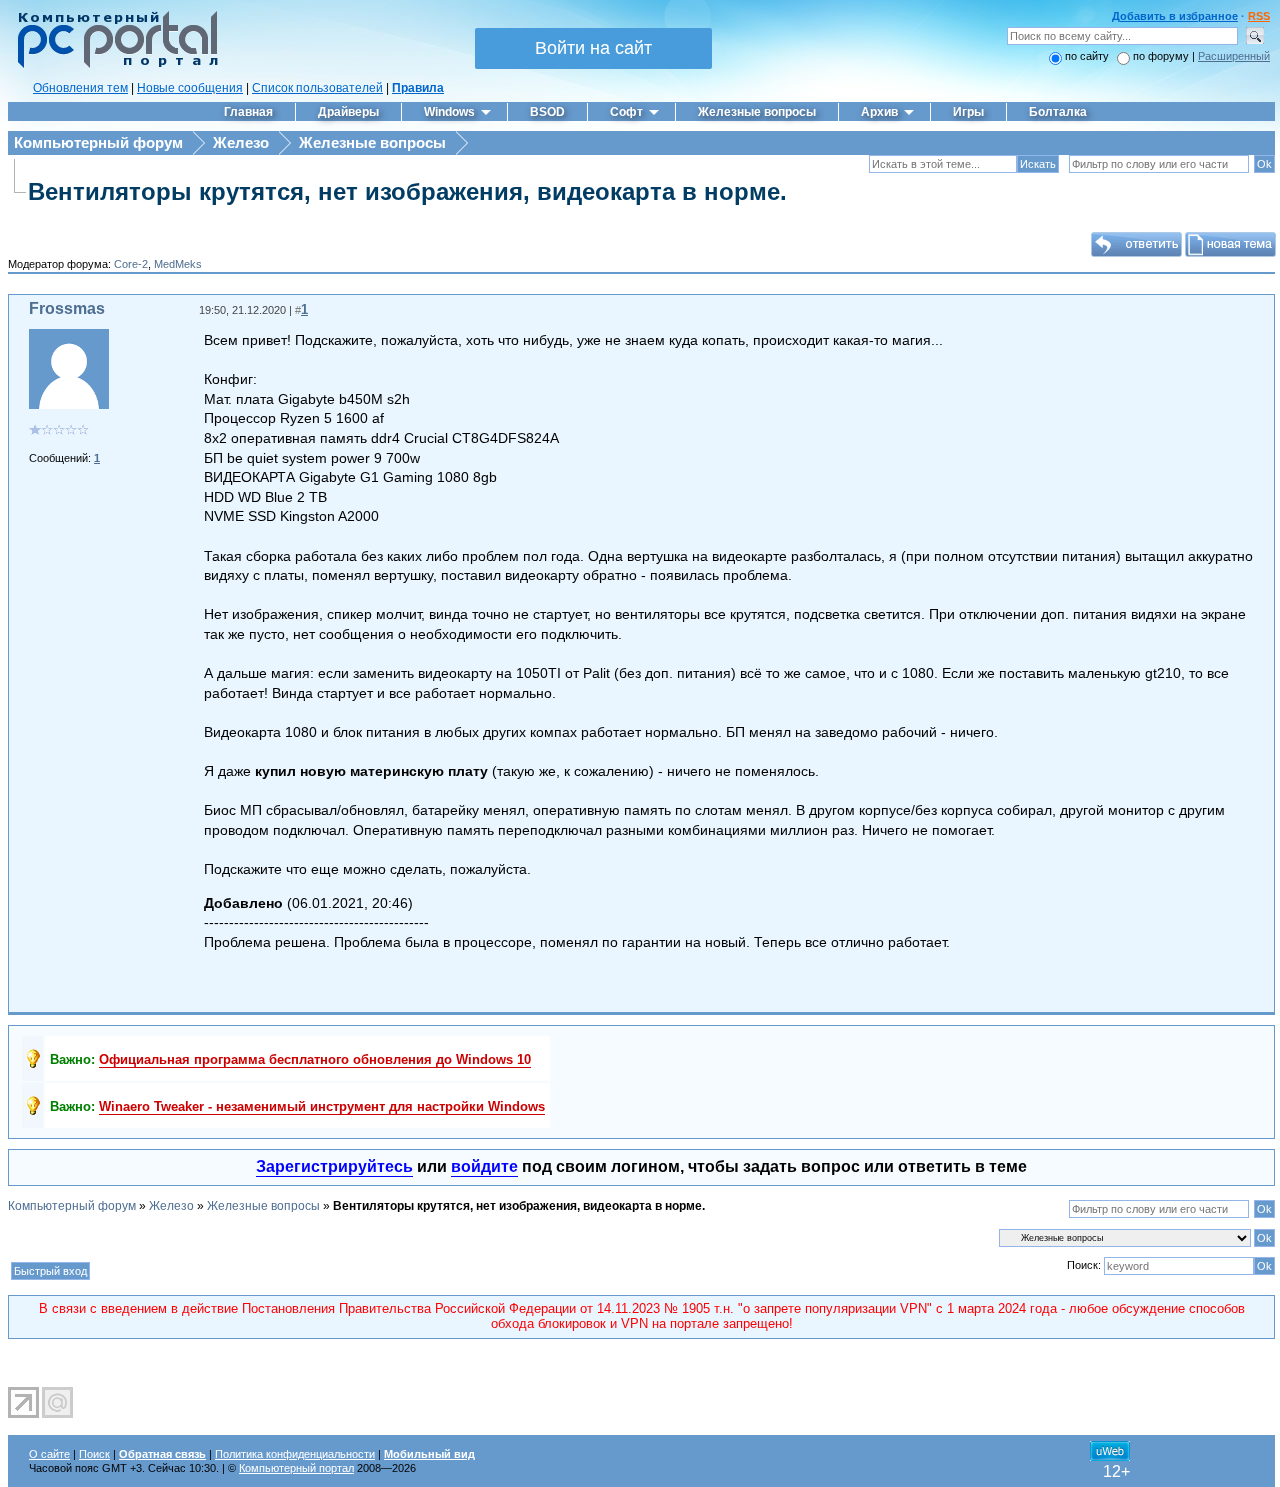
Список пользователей (317, 88)
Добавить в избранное (1175, 16)
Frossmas (67, 308)
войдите (484, 1166)
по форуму (1162, 56)
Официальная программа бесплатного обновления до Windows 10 (315, 1059)
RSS (1259, 16)
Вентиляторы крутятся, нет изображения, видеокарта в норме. (407, 191)
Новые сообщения (190, 88)
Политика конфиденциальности (295, 1454)
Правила (418, 88)
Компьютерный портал (296, 1468)
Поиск (94, 1454)
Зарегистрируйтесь (334, 1166)
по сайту (1087, 56)
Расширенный (1234, 56)
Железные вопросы (372, 142)
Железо (241, 142)
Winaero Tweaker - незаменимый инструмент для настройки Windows (322, 1106)
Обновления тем (80, 88)
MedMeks (178, 264)
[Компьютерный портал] (113, 65)
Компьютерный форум (98, 142)
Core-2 (131, 264)
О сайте (49, 1454)
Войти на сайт (593, 48)
